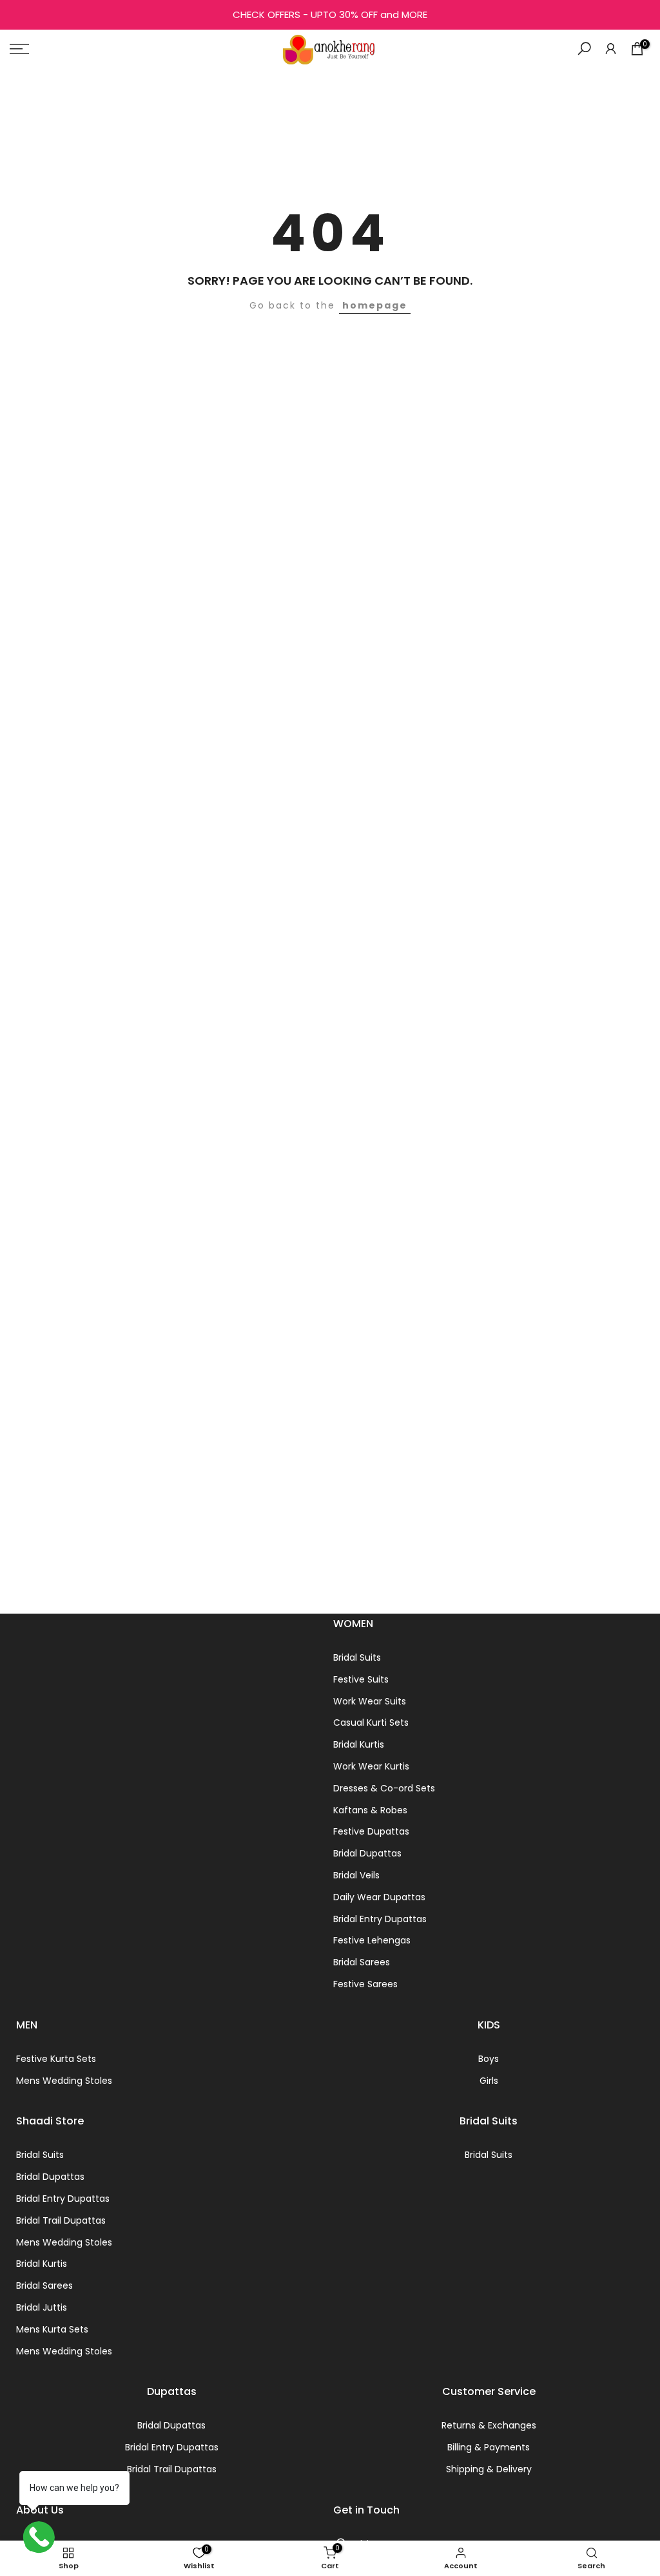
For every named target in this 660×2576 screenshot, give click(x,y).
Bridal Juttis (42, 2307)
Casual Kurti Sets (371, 1722)
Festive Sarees (365, 1984)
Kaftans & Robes (370, 1810)
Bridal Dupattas (367, 1853)
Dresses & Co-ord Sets (384, 1788)
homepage (375, 305)
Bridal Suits (357, 1657)
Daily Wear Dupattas (379, 1897)
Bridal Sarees (362, 1962)
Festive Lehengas (372, 1940)
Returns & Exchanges (489, 2425)
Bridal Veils (356, 1875)
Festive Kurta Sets (56, 2059)
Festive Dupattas (371, 1831)
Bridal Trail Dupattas (61, 2220)
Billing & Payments (489, 2447)
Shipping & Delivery (489, 2469)
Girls (489, 2081)
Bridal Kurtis (359, 1744)
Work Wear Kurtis (371, 1766)
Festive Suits (361, 1679)
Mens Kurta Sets (52, 2329)
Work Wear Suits (370, 1701)
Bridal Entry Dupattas (380, 1919)
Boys (489, 2059)
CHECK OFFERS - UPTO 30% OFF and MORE (330, 14)
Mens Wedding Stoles (64, 2081)
